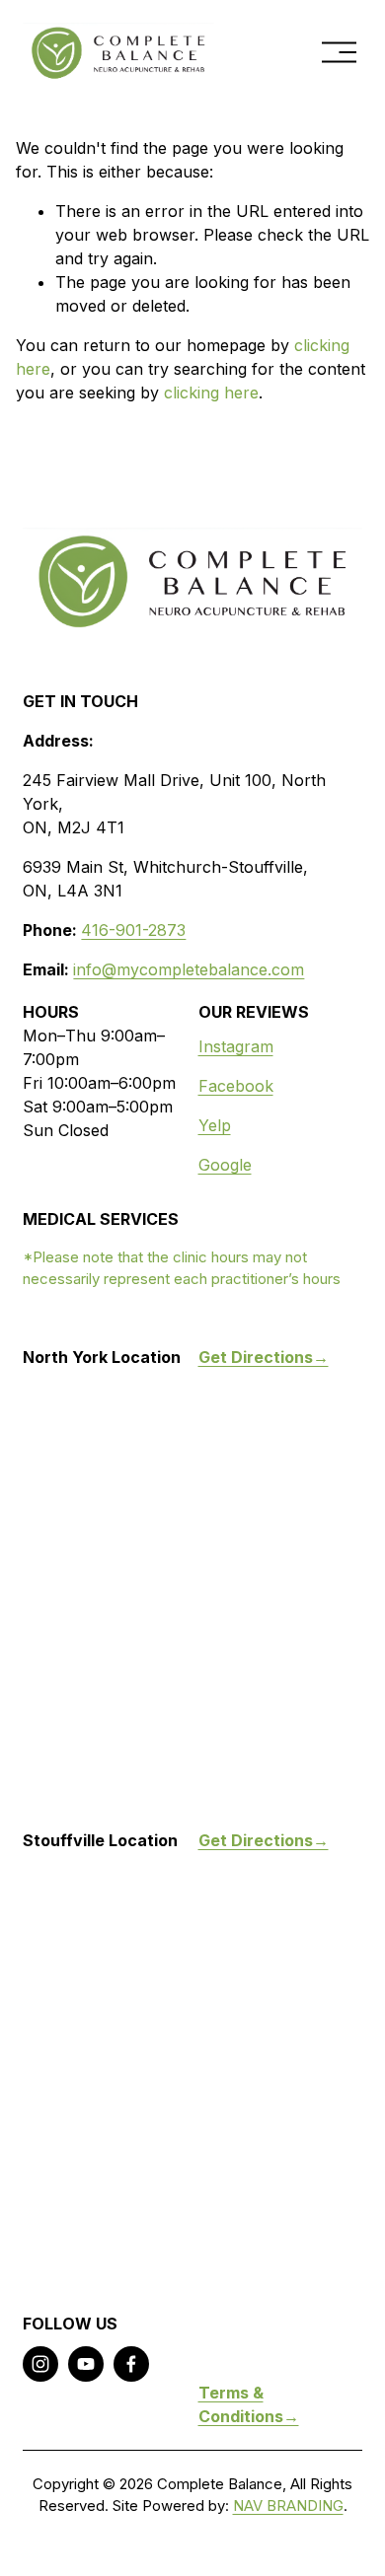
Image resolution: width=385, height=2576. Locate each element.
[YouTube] (86, 2364)
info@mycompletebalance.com (189, 969)
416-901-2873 (133, 930)
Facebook (236, 1086)
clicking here (211, 393)
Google (225, 1165)
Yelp (215, 1125)
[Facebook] (131, 2364)
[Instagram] (40, 2364)
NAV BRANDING (288, 2506)
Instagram (236, 1046)
